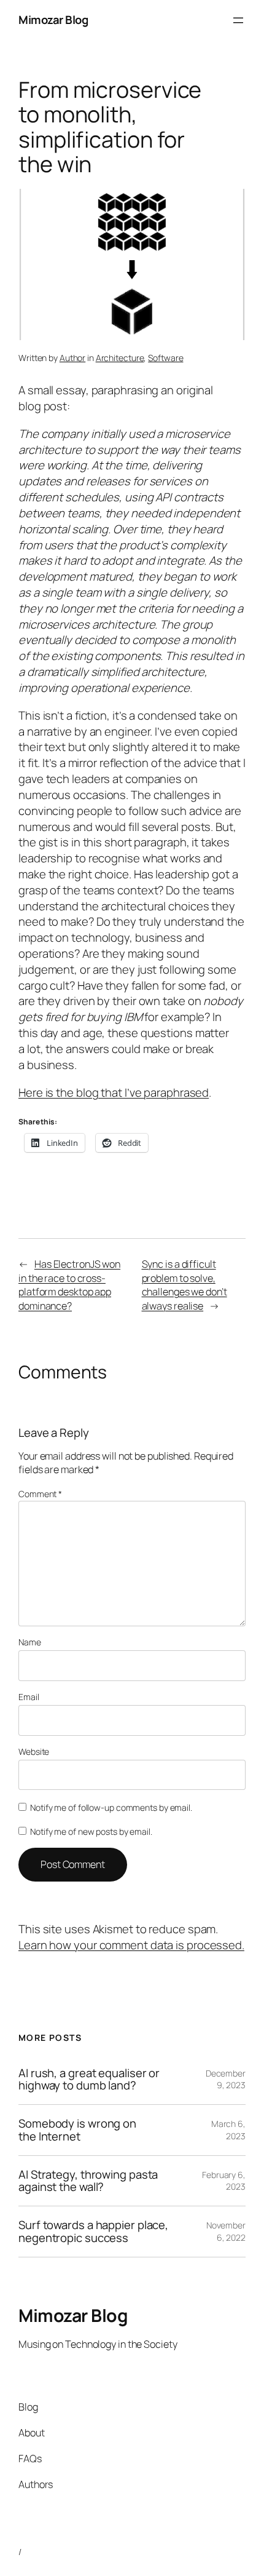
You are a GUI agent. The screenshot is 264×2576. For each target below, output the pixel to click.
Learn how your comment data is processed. (131, 1945)
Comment (40, 1494)
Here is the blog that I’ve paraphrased (114, 1092)
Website (34, 1751)
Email (29, 1697)
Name (30, 1642)
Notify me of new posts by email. (91, 1831)
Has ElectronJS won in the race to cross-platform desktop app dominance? (69, 1285)
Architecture (120, 358)
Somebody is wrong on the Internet (77, 2130)
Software (165, 358)
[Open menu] (238, 20)
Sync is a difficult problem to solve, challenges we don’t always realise (184, 1285)
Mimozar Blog (53, 20)
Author (72, 358)
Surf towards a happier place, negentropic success (93, 2231)
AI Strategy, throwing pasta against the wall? (88, 2181)
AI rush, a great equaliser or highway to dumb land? (89, 2079)
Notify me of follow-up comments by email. (111, 1807)
